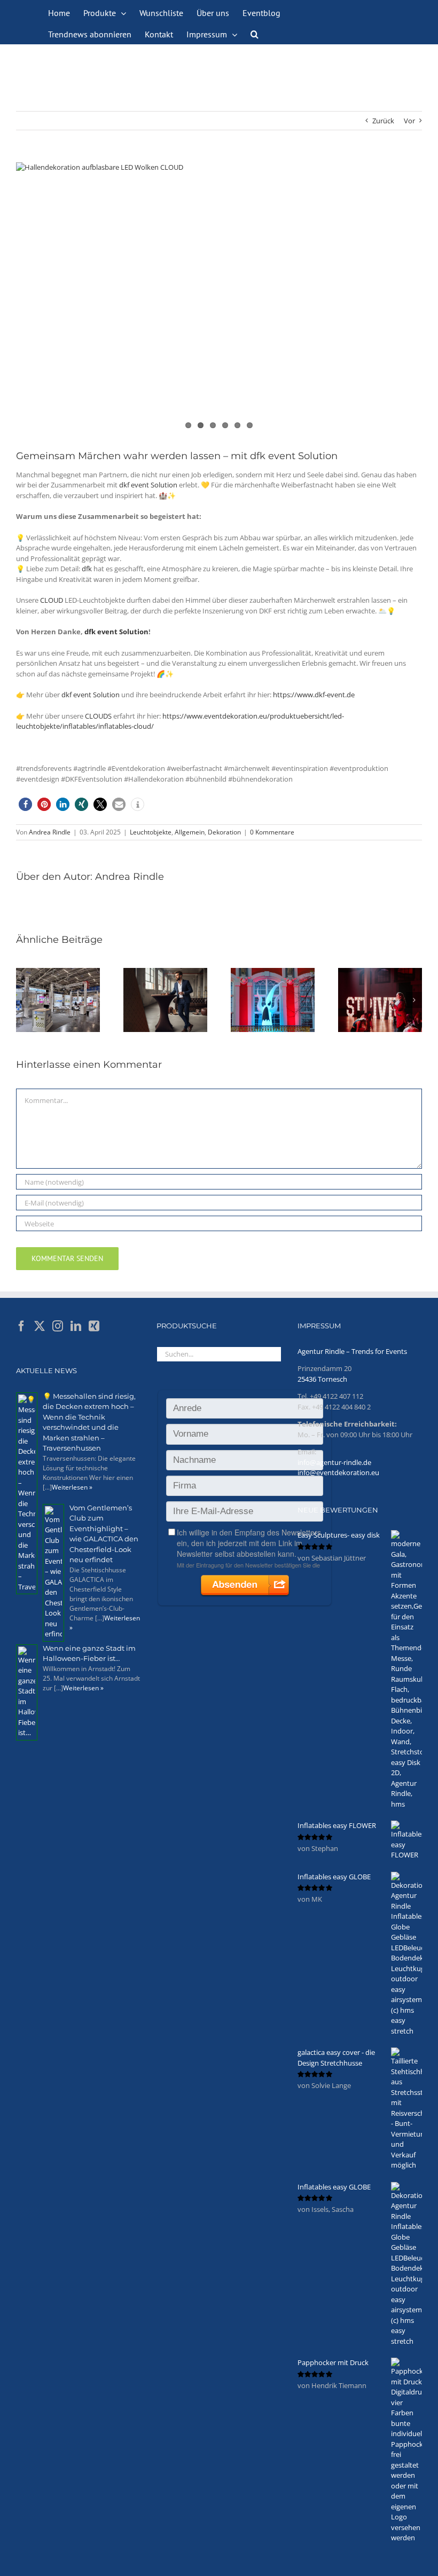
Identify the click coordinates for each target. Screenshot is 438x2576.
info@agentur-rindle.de (334, 1462)
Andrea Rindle (50, 832)
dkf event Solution (148, 485)
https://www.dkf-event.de (314, 695)
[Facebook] (21, 1326)
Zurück (383, 121)
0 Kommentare (272, 832)
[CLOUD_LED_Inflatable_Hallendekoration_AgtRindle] (219, 298)
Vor (409, 121)
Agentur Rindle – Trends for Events (352, 1351)
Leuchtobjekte (151, 832)
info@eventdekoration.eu (338, 1472)
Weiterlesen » (72, 1487)
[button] (255, 33)
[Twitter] (40, 1326)
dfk (87, 569)
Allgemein (190, 832)
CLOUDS (98, 716)
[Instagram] (58, 1326)
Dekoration (224, 832)
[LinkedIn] (76, 1326)
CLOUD (52, 600)
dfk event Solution (116, 632)
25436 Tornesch (322, 1379)
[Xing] (94, 1326)
